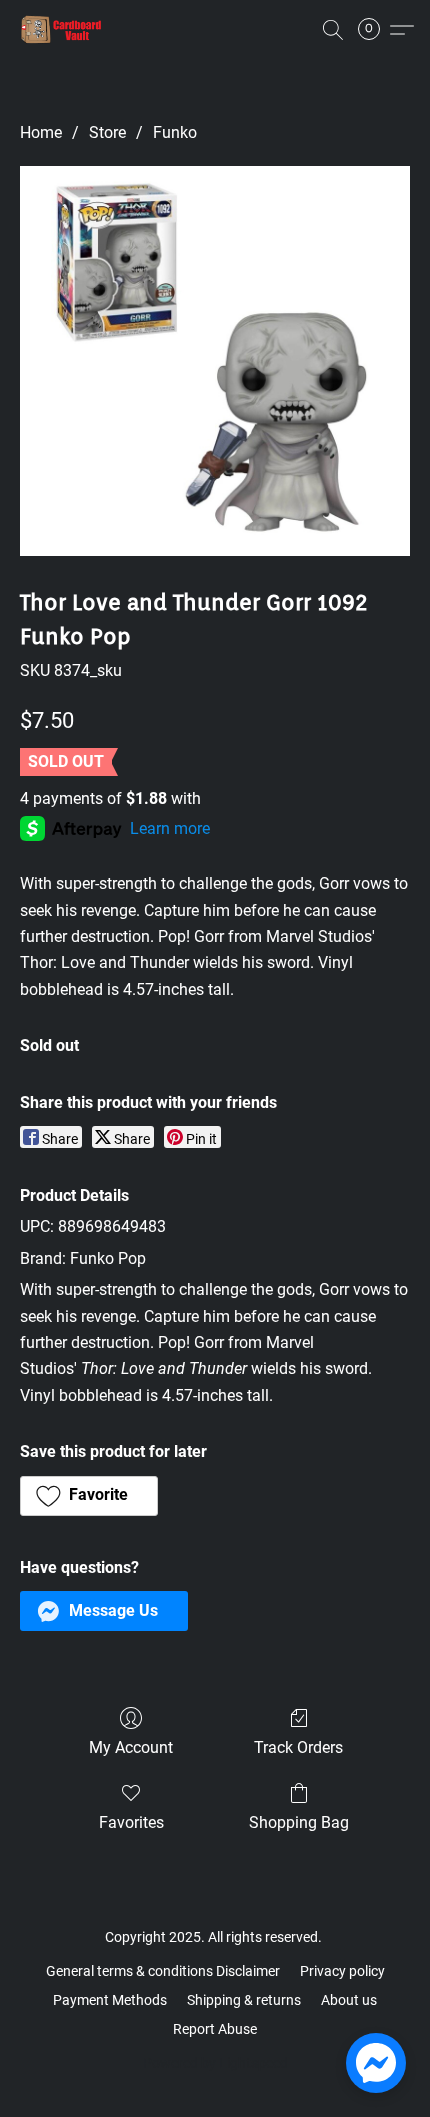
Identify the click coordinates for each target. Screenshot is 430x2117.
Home (41, 132)
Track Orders (298, 1747)
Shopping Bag (299, 1822)
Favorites (131, 1822)
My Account (131, 1747)
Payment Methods (110, 2000)
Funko (175, 132)
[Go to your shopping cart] (375, 30)
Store (107, 132)
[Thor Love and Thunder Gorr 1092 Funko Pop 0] (215, 361)
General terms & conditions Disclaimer (163, 1971)
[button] (64, 30)
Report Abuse (215, 2029)
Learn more (170, 828)
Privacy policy (342, 1971)
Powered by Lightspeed (215, 2063)
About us (349, 2000)
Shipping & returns (244, 2000)
